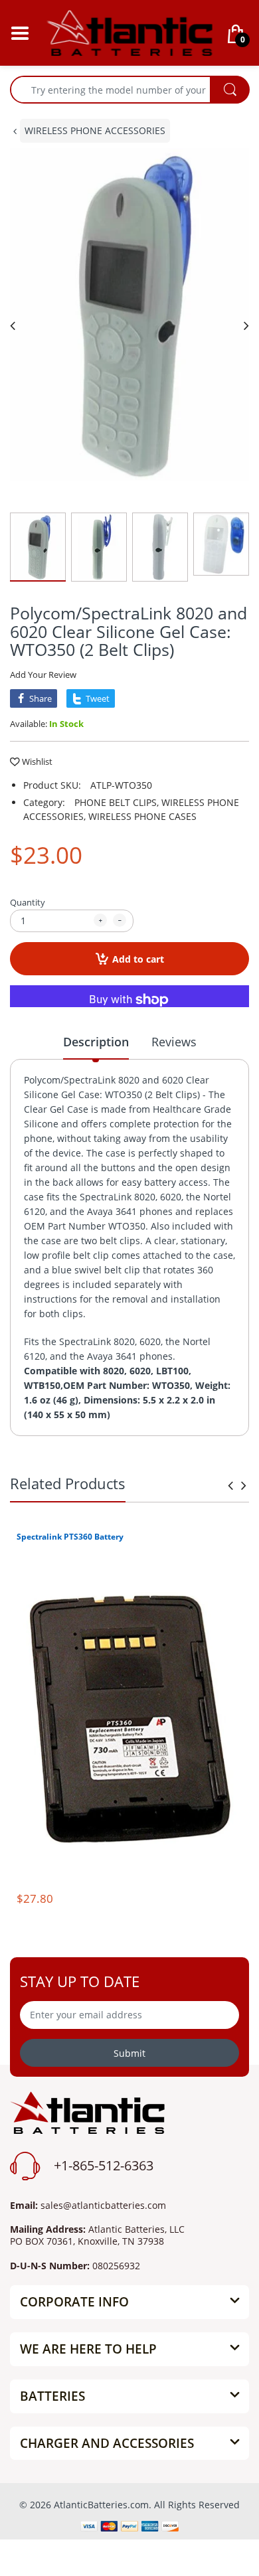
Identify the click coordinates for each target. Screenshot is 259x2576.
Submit (129, 2053)
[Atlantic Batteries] (129, 32)
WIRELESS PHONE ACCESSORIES (95, 130)
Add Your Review (43, 675)
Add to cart (138, 959)
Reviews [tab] (174, 1042)
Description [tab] (96, 1042)
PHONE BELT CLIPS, (117, 802)
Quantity (28, 902)
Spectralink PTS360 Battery (70, 1537)
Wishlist (37, 762)
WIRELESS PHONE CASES (142, 816)
